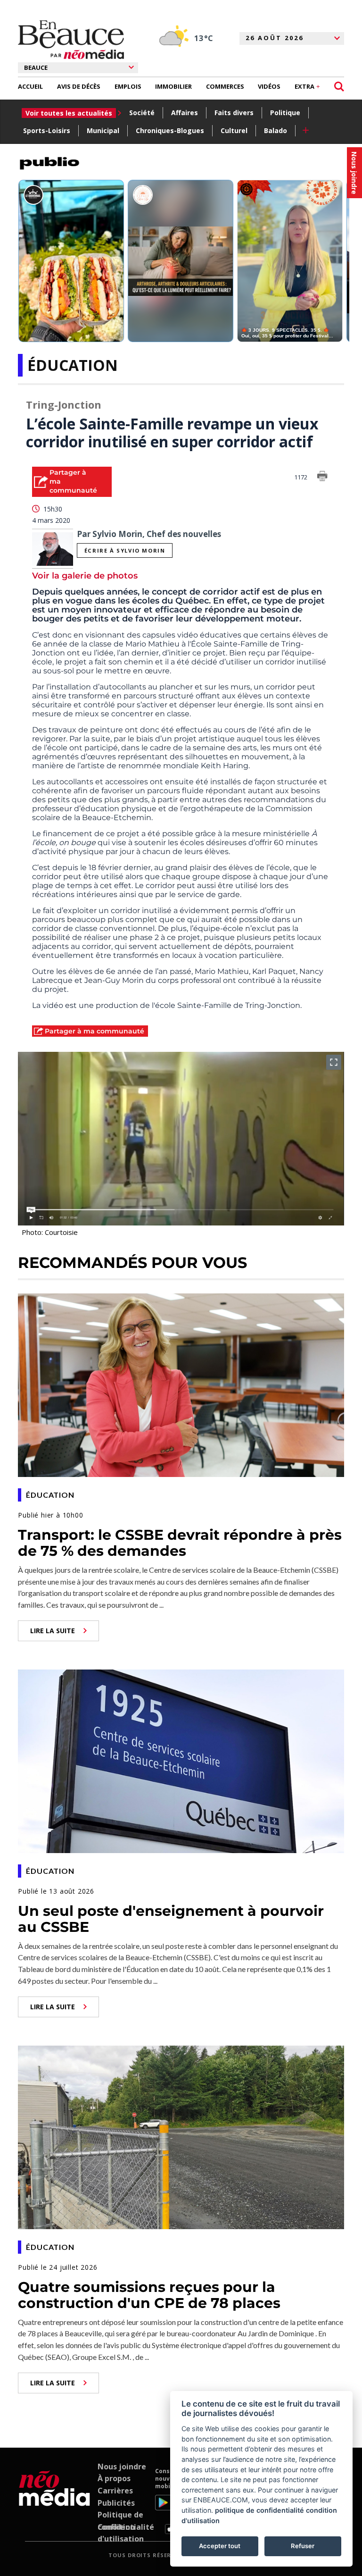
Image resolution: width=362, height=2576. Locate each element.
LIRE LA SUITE (53, 1631)
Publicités (116, 2503)
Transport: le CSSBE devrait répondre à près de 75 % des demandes (180, 1543)
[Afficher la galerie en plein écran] (334, 1062)
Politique (285, 113)
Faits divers (234, 113)
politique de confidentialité (259, 2510)
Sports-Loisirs (47, 130)
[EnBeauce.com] (54, 2501)
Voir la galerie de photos (85, 576)
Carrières (115, 2491)
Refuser (303, 2546)
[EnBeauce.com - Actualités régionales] (71, 40)
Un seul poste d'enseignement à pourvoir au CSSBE (171, 1919)
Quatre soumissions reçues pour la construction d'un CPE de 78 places (149, 2295)
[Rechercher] (339, 87)
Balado (276, 130)
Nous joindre (122, 2467)
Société (142, 113)
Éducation (73, 365)
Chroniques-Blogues (170, 130)
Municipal (103, 130)
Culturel (234, 130)
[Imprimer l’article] (322, 478)
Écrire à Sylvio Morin (125, 550)
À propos (114, 2478)
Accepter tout (220, 2546)
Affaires (185, 113)
